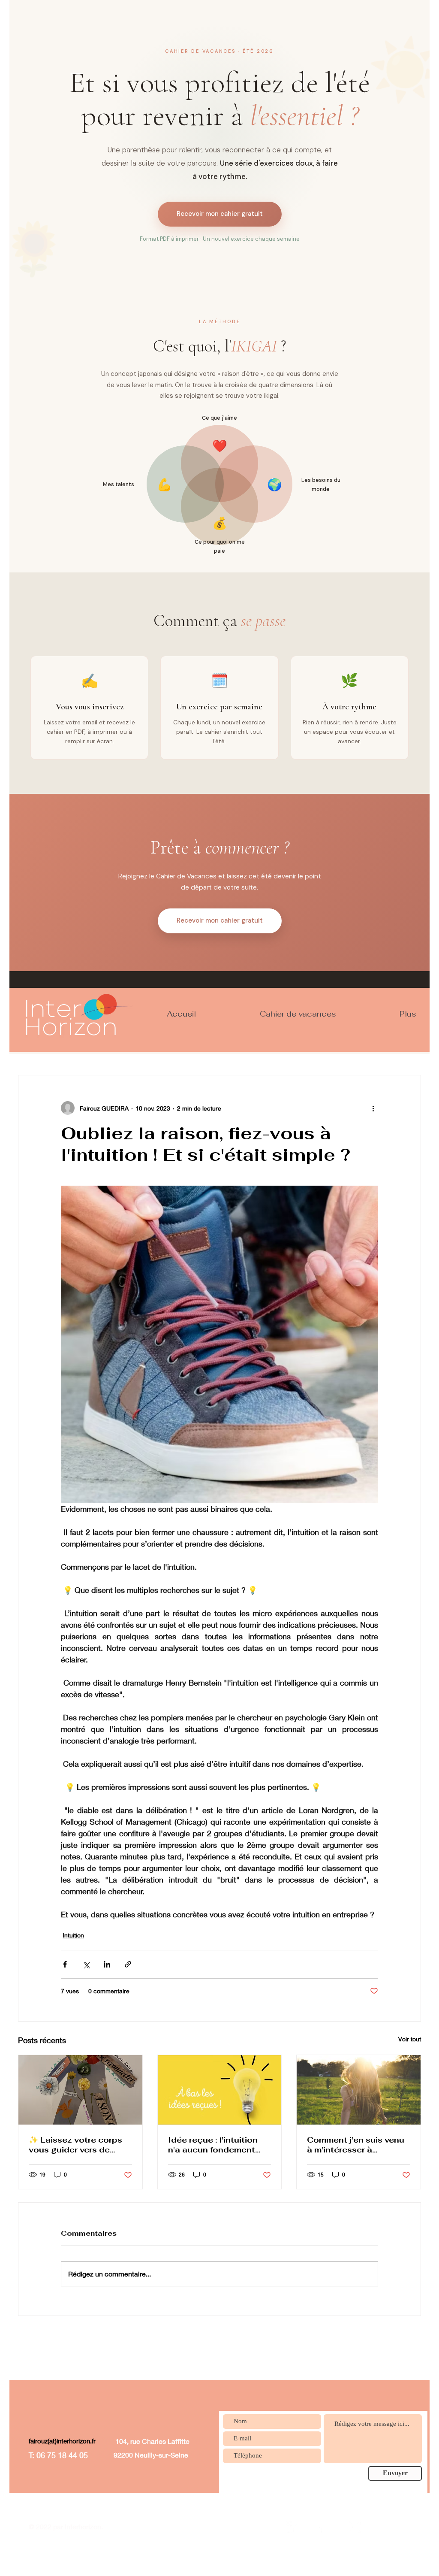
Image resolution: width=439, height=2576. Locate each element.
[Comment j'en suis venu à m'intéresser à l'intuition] (359, 2090)
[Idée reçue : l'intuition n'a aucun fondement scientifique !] (220, 2090)
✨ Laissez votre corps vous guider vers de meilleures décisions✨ (76, 2145)
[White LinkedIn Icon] (292, 2527)
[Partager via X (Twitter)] (86, 1964)
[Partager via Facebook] (65, 1964)
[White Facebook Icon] (323, 2527)
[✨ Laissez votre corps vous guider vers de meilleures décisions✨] (80, 2090)
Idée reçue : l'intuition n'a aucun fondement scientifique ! (213, 2145)
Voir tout (410, 2039)
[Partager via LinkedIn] (107, 1964)
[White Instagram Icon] (355, 2527)
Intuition (73, 1935)
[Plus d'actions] (373, 1108)
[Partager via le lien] (128, 1964)
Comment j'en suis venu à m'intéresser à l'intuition (356, 2145)
